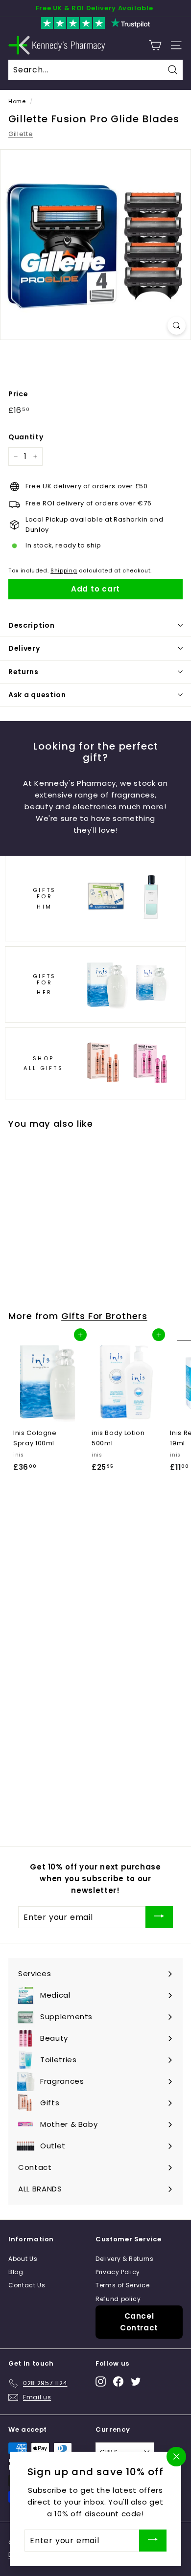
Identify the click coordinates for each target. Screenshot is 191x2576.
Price (18, 394)
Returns (24, 672)
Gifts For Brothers (104, 1316)
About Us (23, 2259)
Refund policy (118, 2299)
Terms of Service (122, 2285)
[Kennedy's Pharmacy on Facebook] (118, 2382)
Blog (16, 2272)
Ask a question (37, 695)
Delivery (24, 648)
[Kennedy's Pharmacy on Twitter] (136, 2382)
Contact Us (27, 2285)
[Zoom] (177, 326)
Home (17, 101)
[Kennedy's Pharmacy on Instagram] (101, 2382)
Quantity (26, 437)
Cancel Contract (139, 2322)
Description (32, 625)
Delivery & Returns (125, 2259)
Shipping (64, 570)
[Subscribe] (159, 1917)
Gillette (21, 134)
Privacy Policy (118, 2272)
